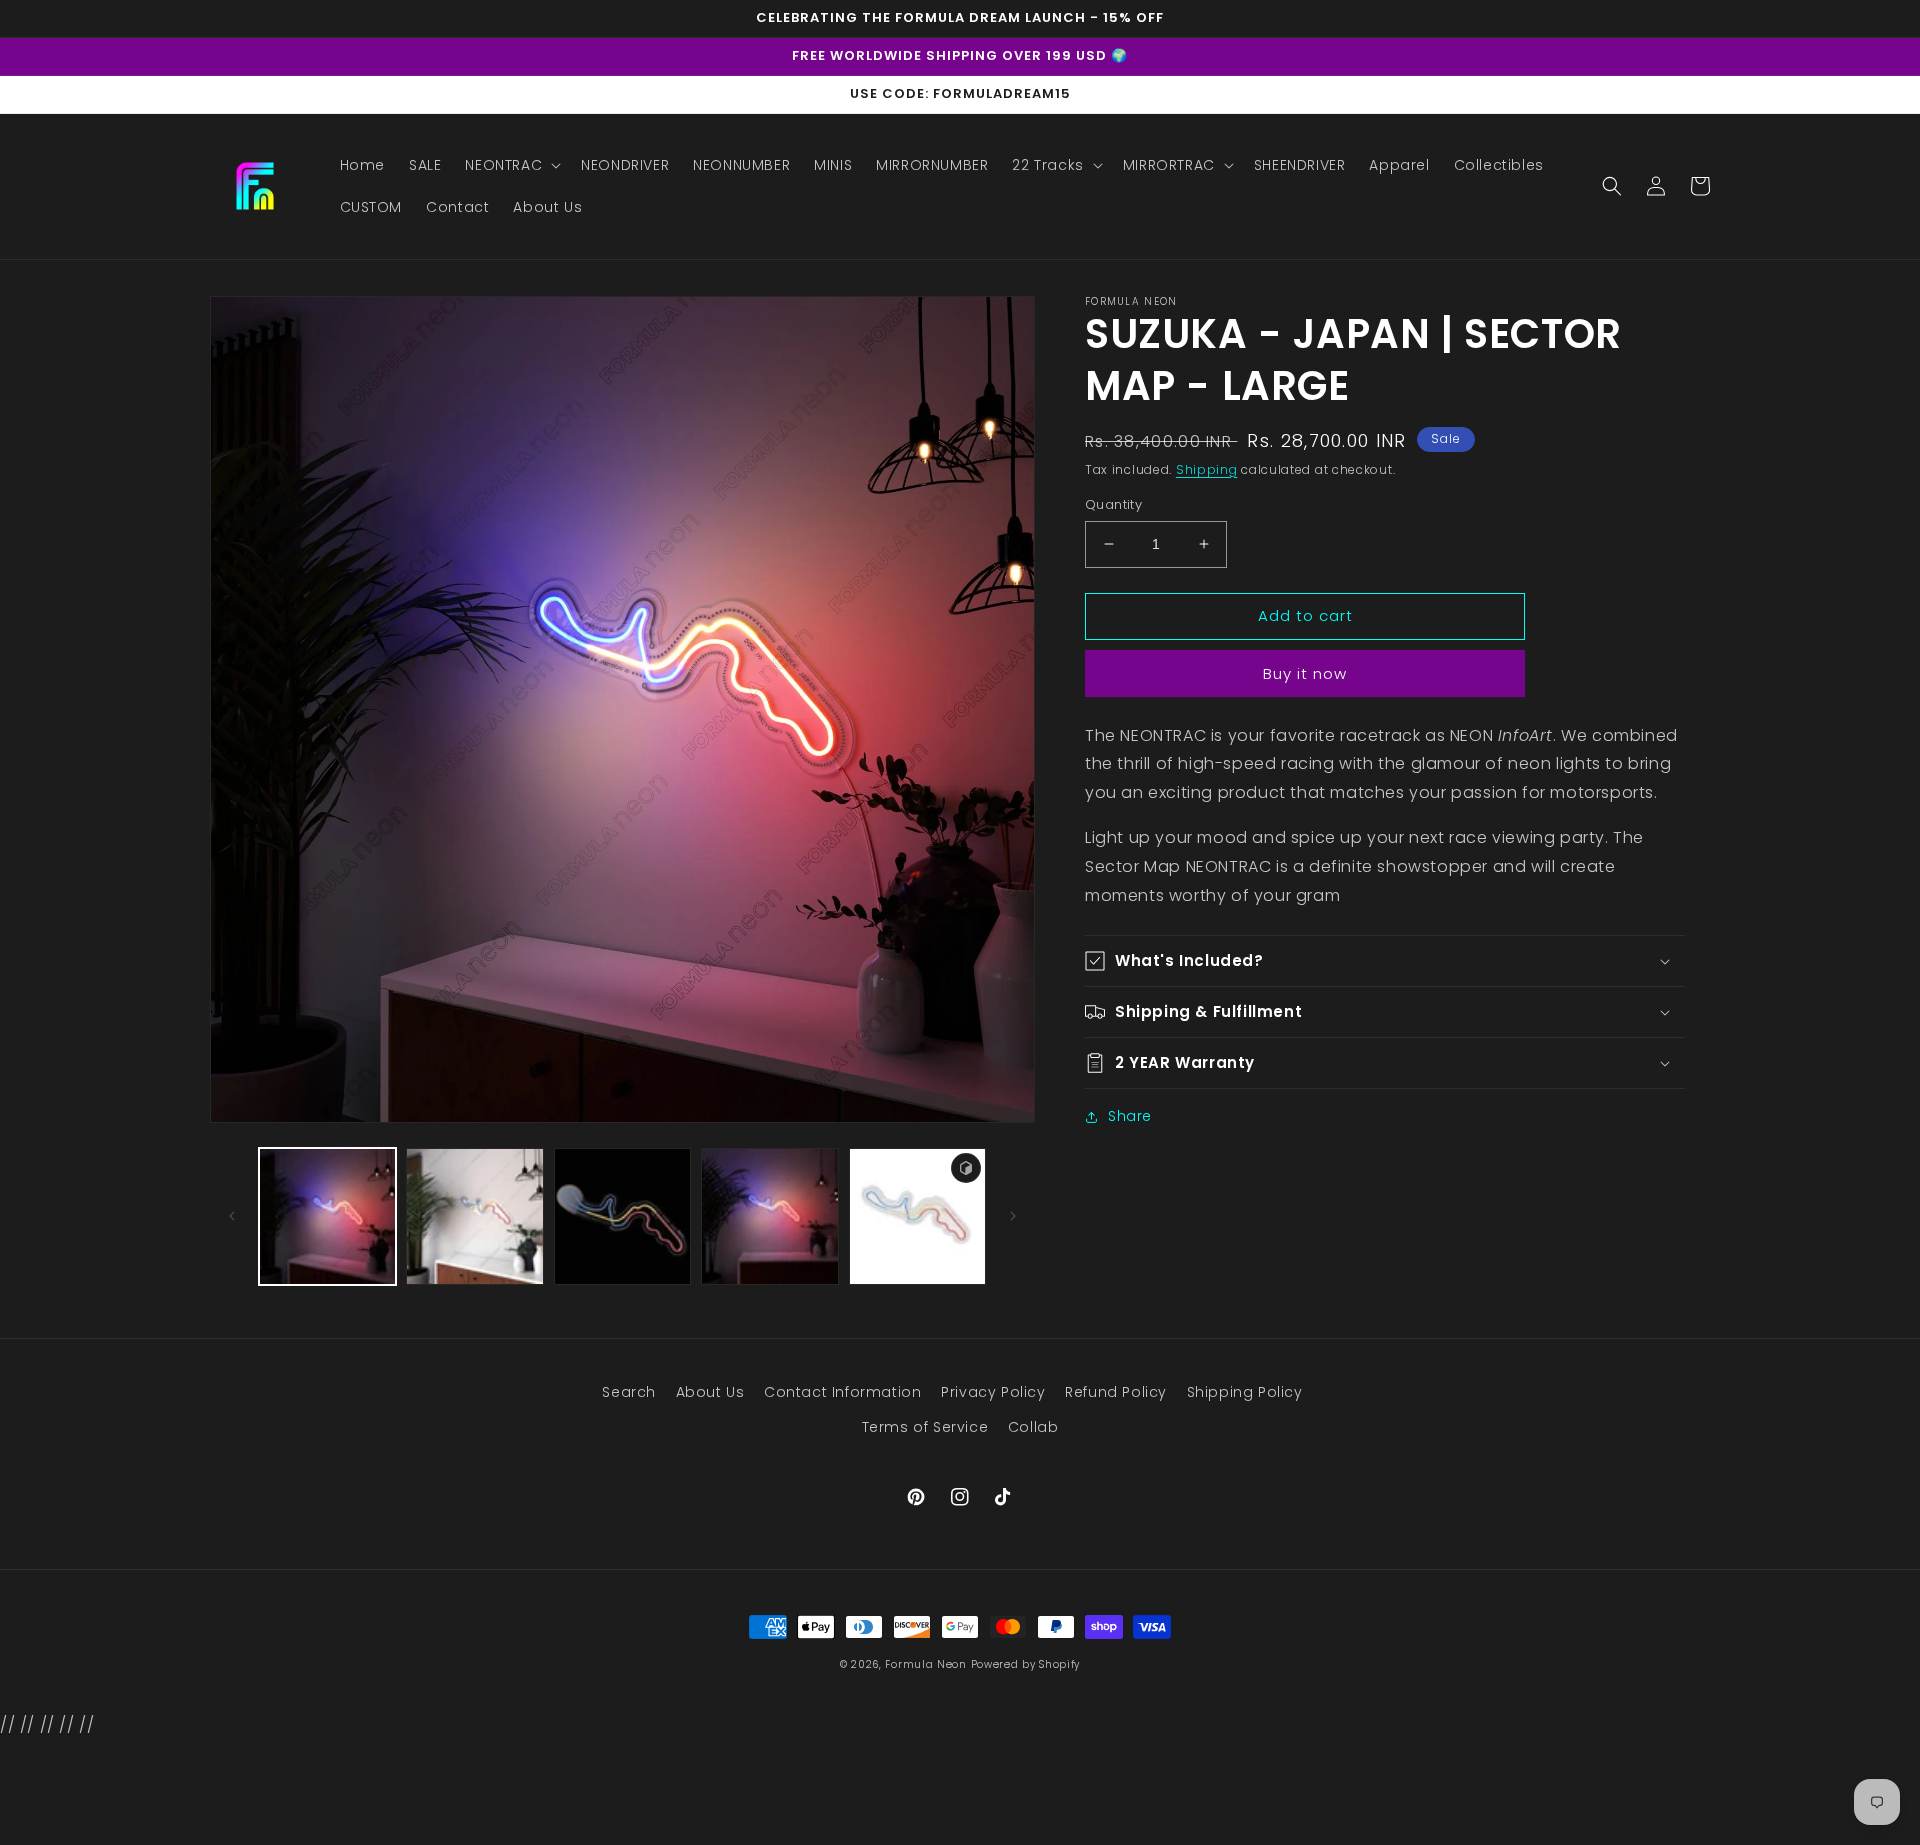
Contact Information (842, 1392)
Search (629, 1392)
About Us (710, 1392)
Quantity (1113, 504)
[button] (511, 165)
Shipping (1207, 469)
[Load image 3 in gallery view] (622, 1216)
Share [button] (1130, 1116)
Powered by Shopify (1026, 1664)
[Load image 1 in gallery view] (327, 1216)
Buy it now (1305, 673)
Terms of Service (925, 1427)
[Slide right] (1013, 1216)
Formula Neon (925, 1664)
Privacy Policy (993, 1392)
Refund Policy (1116, 1392)
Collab (1033, 1427)
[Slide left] (232, 1216)
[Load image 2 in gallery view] (474, 1216)
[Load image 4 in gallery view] (769, 1216)
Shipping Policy (1245, 1392)
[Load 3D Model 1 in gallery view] (917, 1216)
